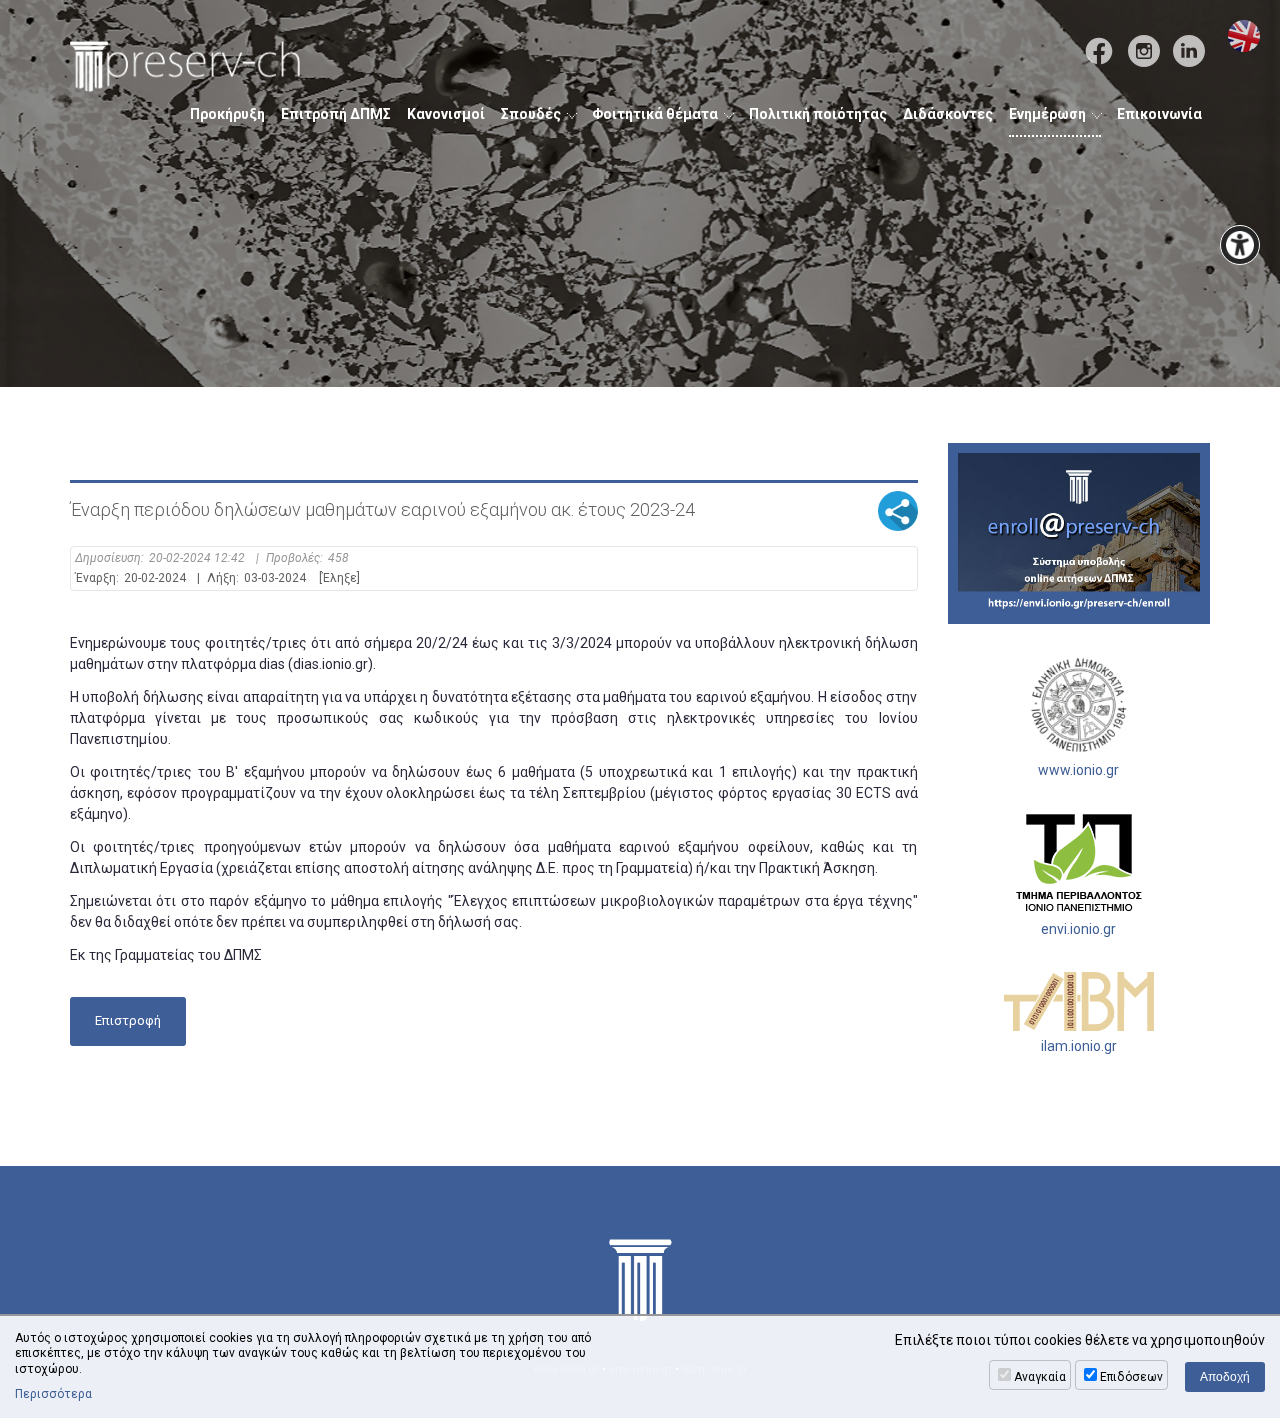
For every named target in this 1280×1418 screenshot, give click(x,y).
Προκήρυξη (227, 114)
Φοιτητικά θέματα (655, 114)
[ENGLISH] (1244, 36)
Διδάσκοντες (948, 114)
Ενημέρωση (1047, 114)
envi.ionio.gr (1078, 929)
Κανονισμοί (446, 114)
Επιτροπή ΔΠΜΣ (336, 114)
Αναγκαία (1040, 1377)
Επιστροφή (128, 1020)
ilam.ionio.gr (1079, 1046)
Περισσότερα (53, 1394)
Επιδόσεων (1131, 1377)
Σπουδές (531, 114)
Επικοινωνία (1159, 114)
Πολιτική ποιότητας (818, 114)
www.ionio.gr (1078, 770)
